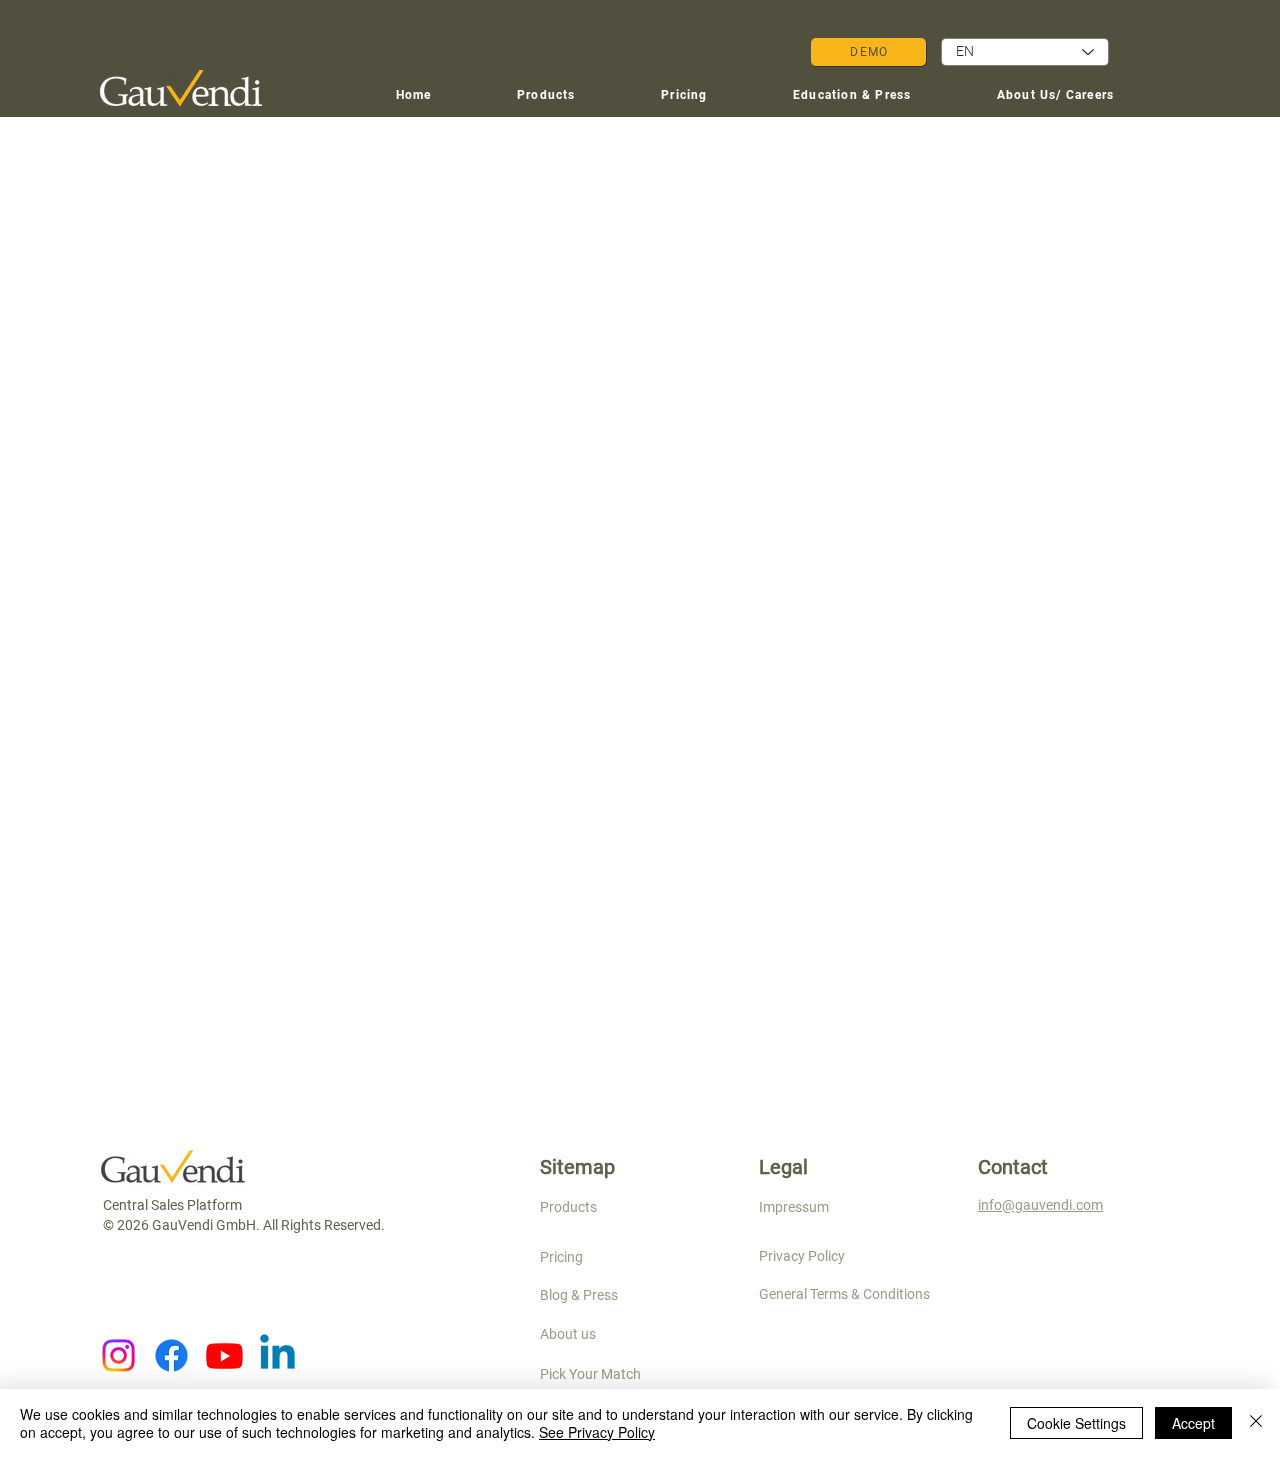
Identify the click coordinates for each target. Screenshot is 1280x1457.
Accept (1193, 1423)
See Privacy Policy (597, 1432)
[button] (852, 95)
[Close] (1256, 1423)
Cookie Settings (1076, 1423)
